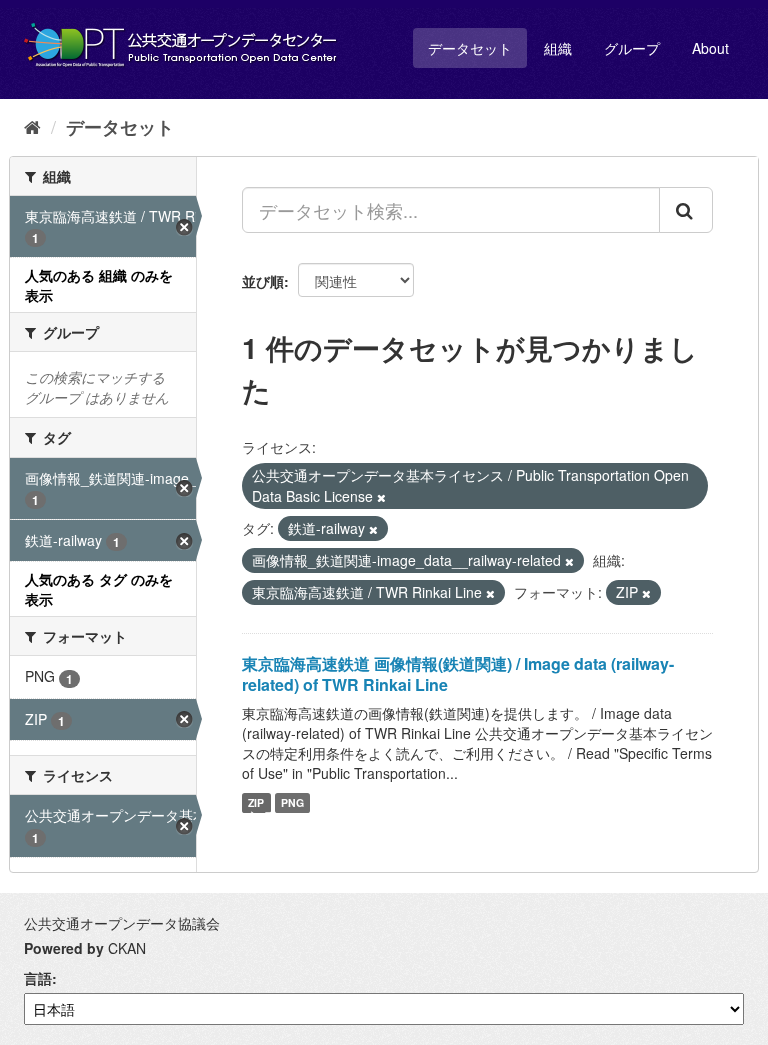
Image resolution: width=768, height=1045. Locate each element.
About (710, 48)
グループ (632, 48)
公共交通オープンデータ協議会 (122, 923)
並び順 (263, 281)
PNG (292, 802)
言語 (38, 978)
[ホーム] (32, 126)
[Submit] (686, 210)
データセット (470, 48)
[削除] (381, 497)
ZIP (256, 802)
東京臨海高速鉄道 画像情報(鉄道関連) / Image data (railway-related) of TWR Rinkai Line (458, 674)
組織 (558, 48)
